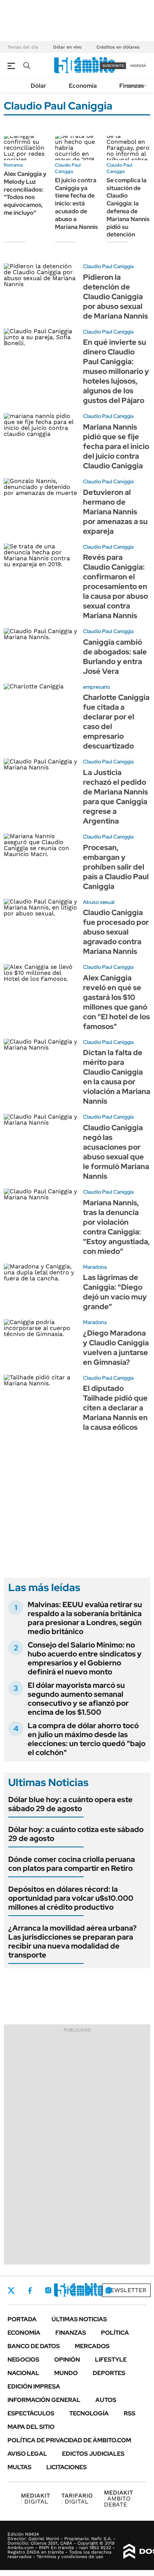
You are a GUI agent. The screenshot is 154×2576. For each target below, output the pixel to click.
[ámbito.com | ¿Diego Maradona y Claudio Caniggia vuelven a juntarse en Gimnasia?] (41, 1340)
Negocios (23, 2360)
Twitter (11, 2290)
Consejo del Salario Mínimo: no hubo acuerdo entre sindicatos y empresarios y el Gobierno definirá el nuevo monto (85, 1658)
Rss (130, 2413)
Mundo (66, 2373)
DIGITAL (36, 2498)
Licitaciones (67, 2467)
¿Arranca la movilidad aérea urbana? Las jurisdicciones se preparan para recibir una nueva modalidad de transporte (73, 1941)
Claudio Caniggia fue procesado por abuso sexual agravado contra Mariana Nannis (116, 932)
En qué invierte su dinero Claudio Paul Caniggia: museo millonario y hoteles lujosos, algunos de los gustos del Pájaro (116, 371)
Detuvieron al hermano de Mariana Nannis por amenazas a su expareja (115, 512)
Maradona (95, 1267)
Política (115, 2333)
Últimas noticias (79, 2319)
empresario (96, 687)
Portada (22, 2319)
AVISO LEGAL (27, 2454)
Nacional (23, 2373)
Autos (106, 2400)
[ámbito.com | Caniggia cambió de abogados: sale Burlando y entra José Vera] (41, 649)
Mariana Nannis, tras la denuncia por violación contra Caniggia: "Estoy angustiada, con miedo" (116, 1227)
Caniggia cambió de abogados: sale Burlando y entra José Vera (115, 657)
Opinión (67, 2360)
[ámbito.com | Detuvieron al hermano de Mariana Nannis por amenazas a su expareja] (41, 499)
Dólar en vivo (67, 47)
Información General (44, 2400)
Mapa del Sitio (31, 2427)
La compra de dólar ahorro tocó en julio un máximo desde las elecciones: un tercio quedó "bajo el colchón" (87, 1739)
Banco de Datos (34, 2346)
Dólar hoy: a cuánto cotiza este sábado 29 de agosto (76, 1834)
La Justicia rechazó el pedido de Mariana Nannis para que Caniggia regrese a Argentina (115, 797)
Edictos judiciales (93, 2454)
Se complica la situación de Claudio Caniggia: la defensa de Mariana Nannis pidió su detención (128, 207)
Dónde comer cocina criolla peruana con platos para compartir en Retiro (72, 1864)
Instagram (48, 2290)
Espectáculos (31, 2413)
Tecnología (89, 2413)
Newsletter (126, 2290)
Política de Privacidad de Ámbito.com (69, 2440)
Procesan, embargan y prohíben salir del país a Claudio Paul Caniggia (116, 867)
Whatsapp (109, 2290)
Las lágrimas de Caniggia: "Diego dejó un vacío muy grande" (115, 1292)
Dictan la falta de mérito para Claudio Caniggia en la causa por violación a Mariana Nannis (117, 1077)
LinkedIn (68, 2290)
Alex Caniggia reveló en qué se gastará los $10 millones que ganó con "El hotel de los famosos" (116, 1002)
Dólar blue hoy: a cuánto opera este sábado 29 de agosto (70, 1804)
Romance (13, 165)
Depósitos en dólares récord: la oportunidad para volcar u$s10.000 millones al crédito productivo (71, 1898)
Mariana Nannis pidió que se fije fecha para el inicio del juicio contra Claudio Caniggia (116, 446)
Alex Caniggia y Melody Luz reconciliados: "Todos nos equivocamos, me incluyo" (25, 193)
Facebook (30, 2290)
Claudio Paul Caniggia (68, 168)
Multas (19, 2467)
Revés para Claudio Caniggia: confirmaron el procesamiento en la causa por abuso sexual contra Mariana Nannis (115, 586)
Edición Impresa (34, 2386)
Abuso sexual (99, 902)
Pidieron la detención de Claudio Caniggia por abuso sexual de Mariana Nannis (115, 297)
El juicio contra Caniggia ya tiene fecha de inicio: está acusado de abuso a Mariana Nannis (76, 204)
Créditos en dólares (118, 47)
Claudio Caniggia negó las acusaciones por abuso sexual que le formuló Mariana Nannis (116, 1152)
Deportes (109, 2373)
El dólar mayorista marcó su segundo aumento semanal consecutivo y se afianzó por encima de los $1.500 (78, 1699)
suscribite (113, 66)
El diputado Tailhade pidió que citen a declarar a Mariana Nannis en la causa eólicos (115, 1408)
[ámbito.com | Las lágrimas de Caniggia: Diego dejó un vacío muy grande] (41, 1284)
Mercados (92, 2346)
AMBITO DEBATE (118, 2498)
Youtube (88, 2290)
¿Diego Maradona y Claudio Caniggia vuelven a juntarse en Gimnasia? (116, 1348)
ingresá (138, 66)
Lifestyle (111, 2360)
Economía (83, 86)
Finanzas (132, 86)
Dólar (38, 86)
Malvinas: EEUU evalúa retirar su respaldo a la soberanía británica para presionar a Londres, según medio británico (85, 1618)
